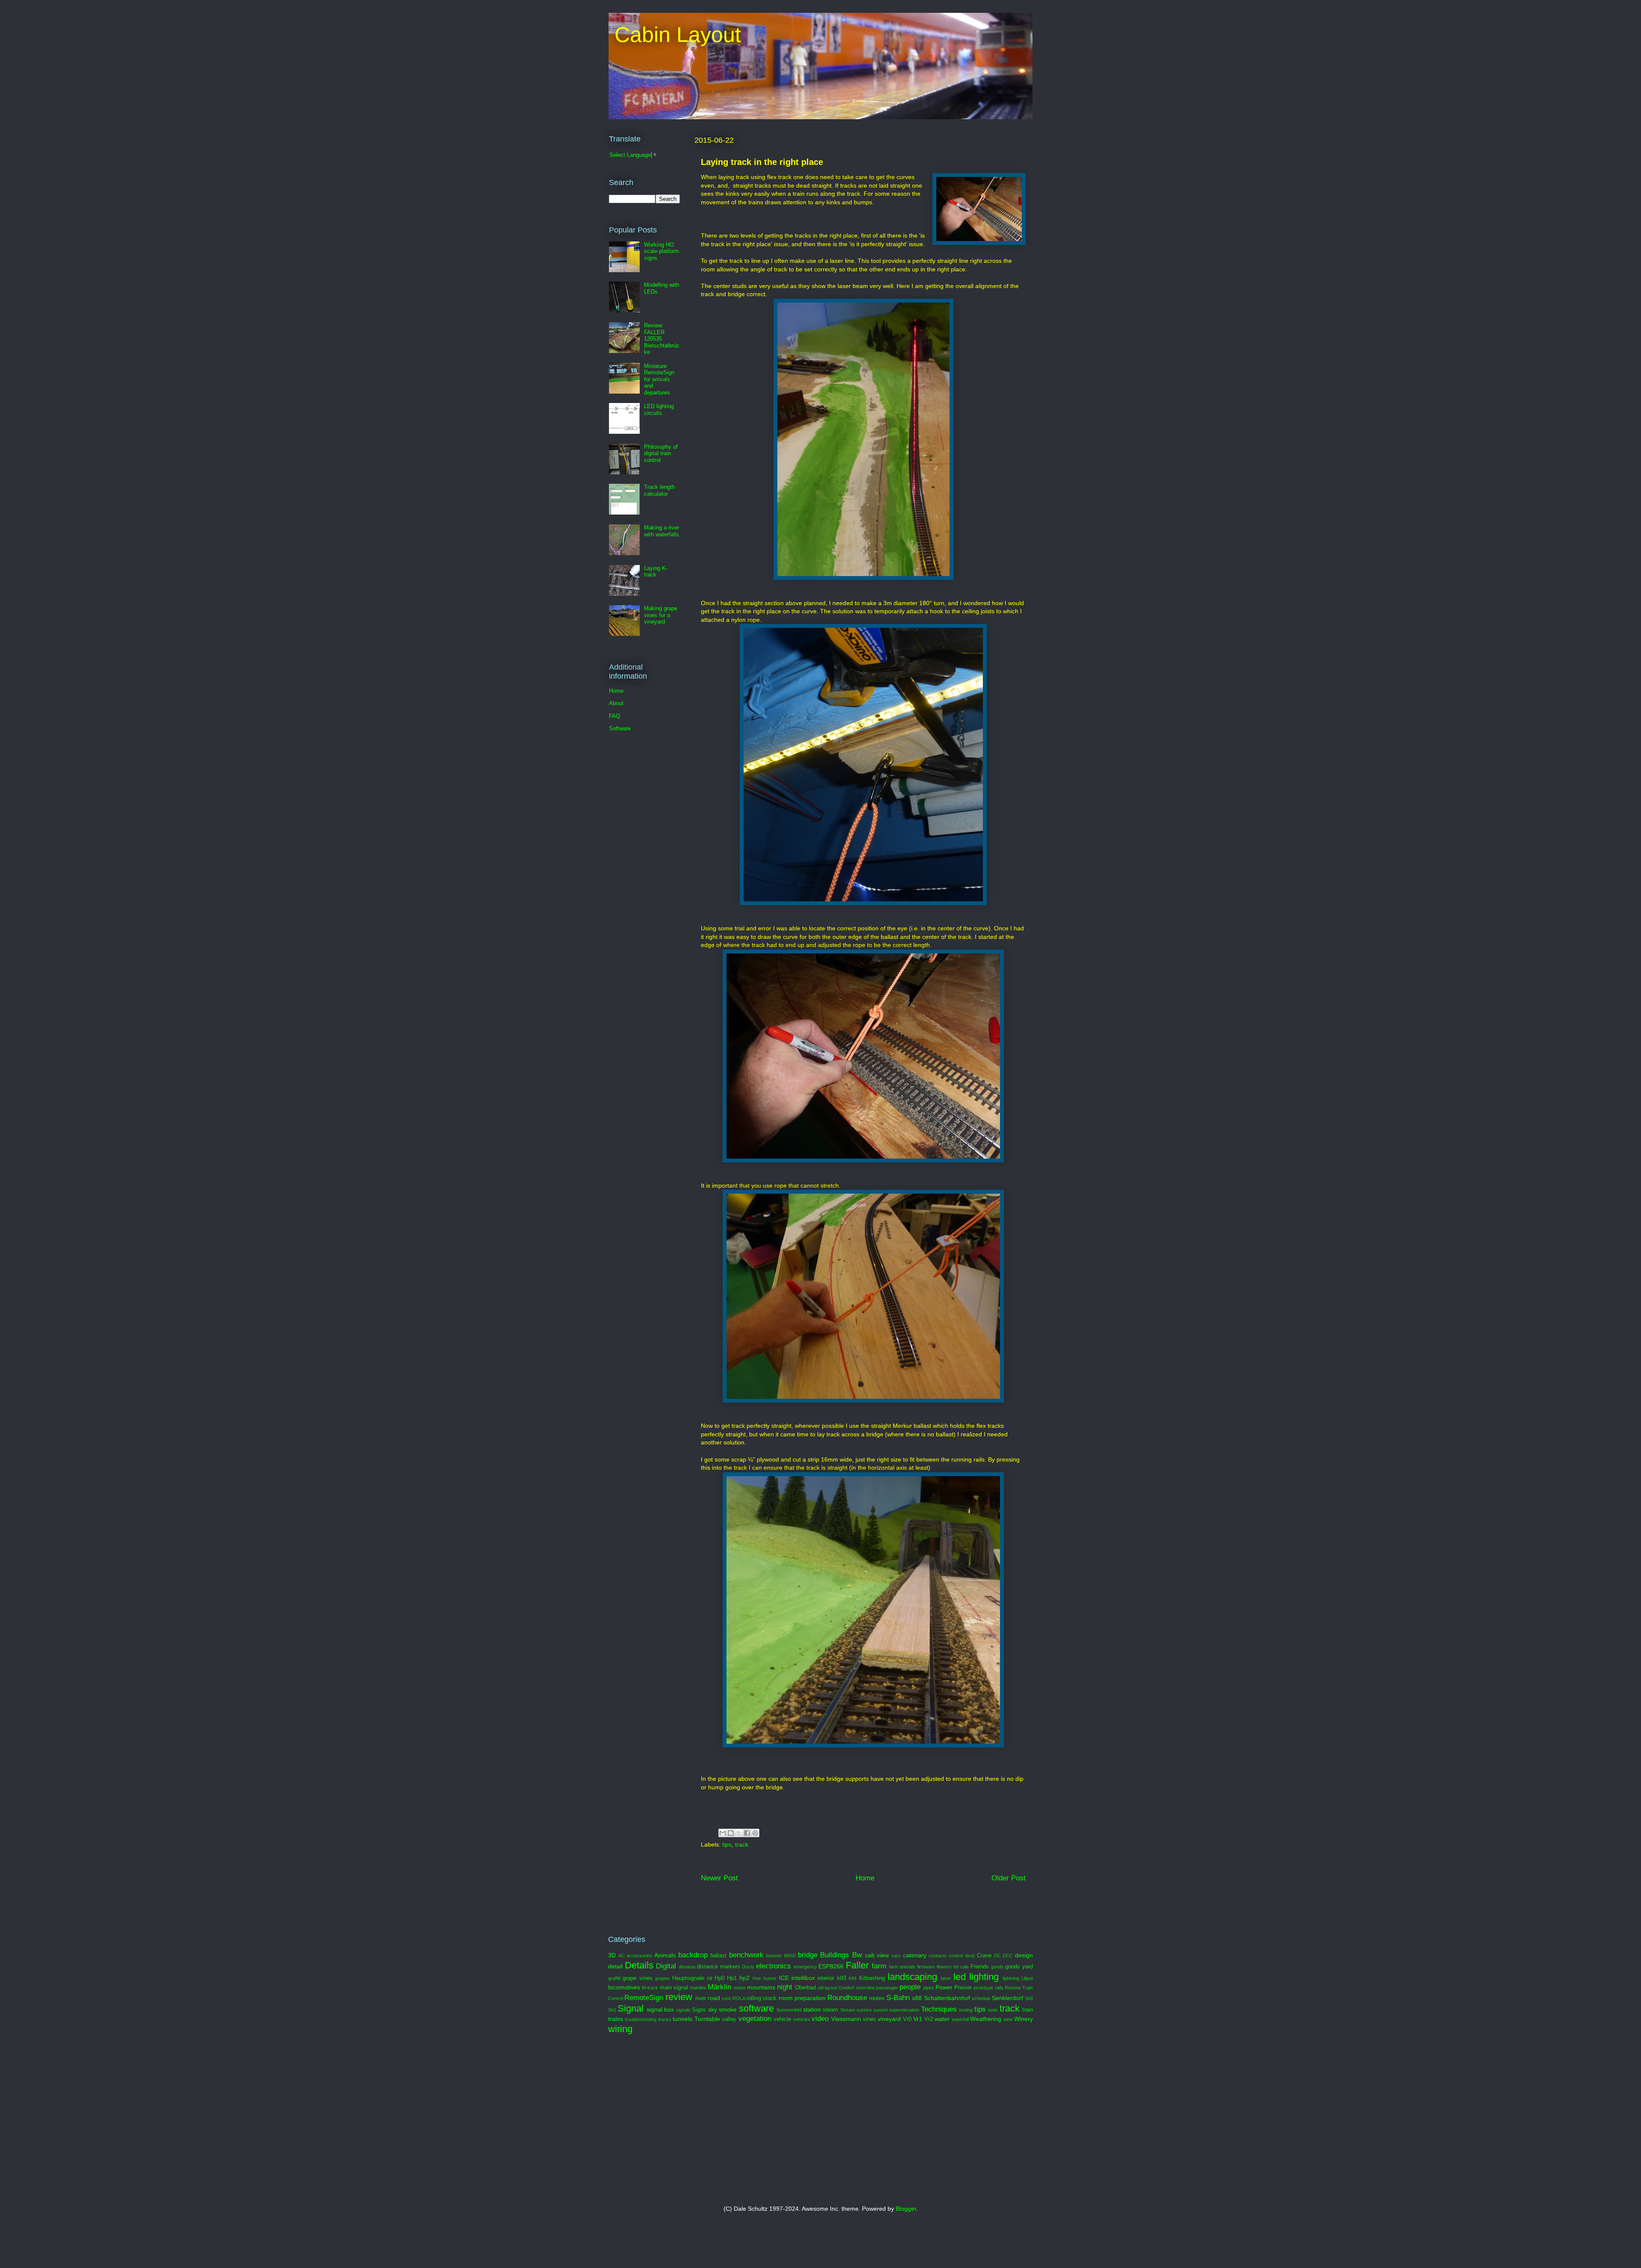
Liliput (1027, 1978)
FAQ (615, 716)
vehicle (782, 2019)
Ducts (748, 1967)
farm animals (902, 1967)
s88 (917, 1998)
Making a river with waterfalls (662, 531)
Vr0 (907, 2019)
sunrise (864, 2010)
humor (770, 1978)
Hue (757, 1978)
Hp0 (719, 1978)
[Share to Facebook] (747, 1833)
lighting (984, 1977)
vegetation (755, 2019)
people (910, 1987)
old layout (827, 1988)
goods (997, 1967)
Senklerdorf (1007, 1998)
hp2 (744, 1978)
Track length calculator (659, 490)
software (756, 2008)
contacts (938, 1956)
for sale (961, 1967)
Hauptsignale (688, 1978)
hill (709, 1978)
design (1024, 1955)
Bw (857, 1955)
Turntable (707, 2019)
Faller (857, 1965)
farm (879, 1966)
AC (622, 1956)
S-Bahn (898, 1998)
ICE (784, 1978)
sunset (881, 2010)
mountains (761, 1987)
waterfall (960, 2019)
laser (946, 1978)
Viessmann (846, 2019)
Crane (984, 1956)
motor (740, 1988)
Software (620, 728)
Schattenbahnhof (947, 1998)
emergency (805, 1967)
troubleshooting (641, 2019)
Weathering (986, 2019)
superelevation (904, 2010)
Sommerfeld (789, 2010)
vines (869, 2019)
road (714, 1998)
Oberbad (805, 1988)
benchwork (746, 1955)
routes (877, 1998)
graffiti (614, 1978)
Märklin (719, 1987)
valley (729, 2019)
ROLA (739, 1998)
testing (966, 2010)
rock (726, 1998)
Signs (699, 2010)
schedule (981, 1998)
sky (713, 2009)
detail (615, 1966)
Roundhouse (847, 1998)
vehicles (802, 2019)
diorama (687, 1967)
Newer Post (719, 1878)
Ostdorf (846, 1988)
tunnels (682, 2019)
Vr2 (929, 2019)
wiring (620, 2029)
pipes (929, 1988)
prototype (983, 1988)
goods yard (1019, 1967)
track (742, 1844)
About (616, 703)
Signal (631, 2008)
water (942, 2019)
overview (865, 1988)
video (820, 2019)
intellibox (803, 1978)
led (960, 1977)
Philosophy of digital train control (661, 453)
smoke (728, 2009)
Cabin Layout (675, 35)
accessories (639, 1956)
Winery (1023, 2019)
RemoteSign (644, 1998)
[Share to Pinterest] (755, 1833)
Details (639, 1965)
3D (612, 1955)
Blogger (906, 2209)
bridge (808, 1955)
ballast (718, 1956)
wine (1008, 2019)
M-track (650, 1988)
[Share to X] (739, 1833)
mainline (698, 1988)
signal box (660, 2009)
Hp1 (732, 1978)
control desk (962, 1956)
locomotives (624, 1987)
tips (727, 1844)
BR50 (790, 1956)
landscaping (912, 1977)
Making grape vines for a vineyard (661, 615)
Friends (980, 1967)
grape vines (637, 1978)
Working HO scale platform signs (662, 251)
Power (944, 1987)
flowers (944, 1967)
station (812, 2009)
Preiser (963, 1988)
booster (774, 1956)
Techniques (939, 2009)
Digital (666, 1966)
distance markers (719, 1967)
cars (896, 1956)
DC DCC (1004, 1956)
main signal (674, 1988)
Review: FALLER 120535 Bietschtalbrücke (662, 339)
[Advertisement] (711, 2120)
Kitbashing (872, 1978)
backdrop (693, 1955)
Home (865, 1878)
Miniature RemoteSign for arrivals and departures (659, 379)
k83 (842, 1978)
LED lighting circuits (659, 410)
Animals (665, 1955)
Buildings (835, 1955)
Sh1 (612, 2010)
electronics (773, 1966)
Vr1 (918, 2019)
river (701, 1998)
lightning (1011, 1978)
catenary (915, 1955)
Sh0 (1029, 1998)
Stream (848, 2010)
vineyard (889, 2019)
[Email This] (723, 1833)
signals (683, 2010)
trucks (665, 2019)
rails (999, 1988)
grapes (662, 1978)
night (785, 1987)
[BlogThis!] (731, 1833)
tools (993, 2010)
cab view (877, 1955)
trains (616, 2019)
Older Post (1009, 1878)
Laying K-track (656, 572)
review (679, 1997)
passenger (887, 1988)
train (1028, 2010)
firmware (926, 1967)
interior (826, 1978)
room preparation (802, 1998)
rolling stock (762, 1998)
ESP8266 (831, 1966)
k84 (853, 1978)
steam (830, 2010)
